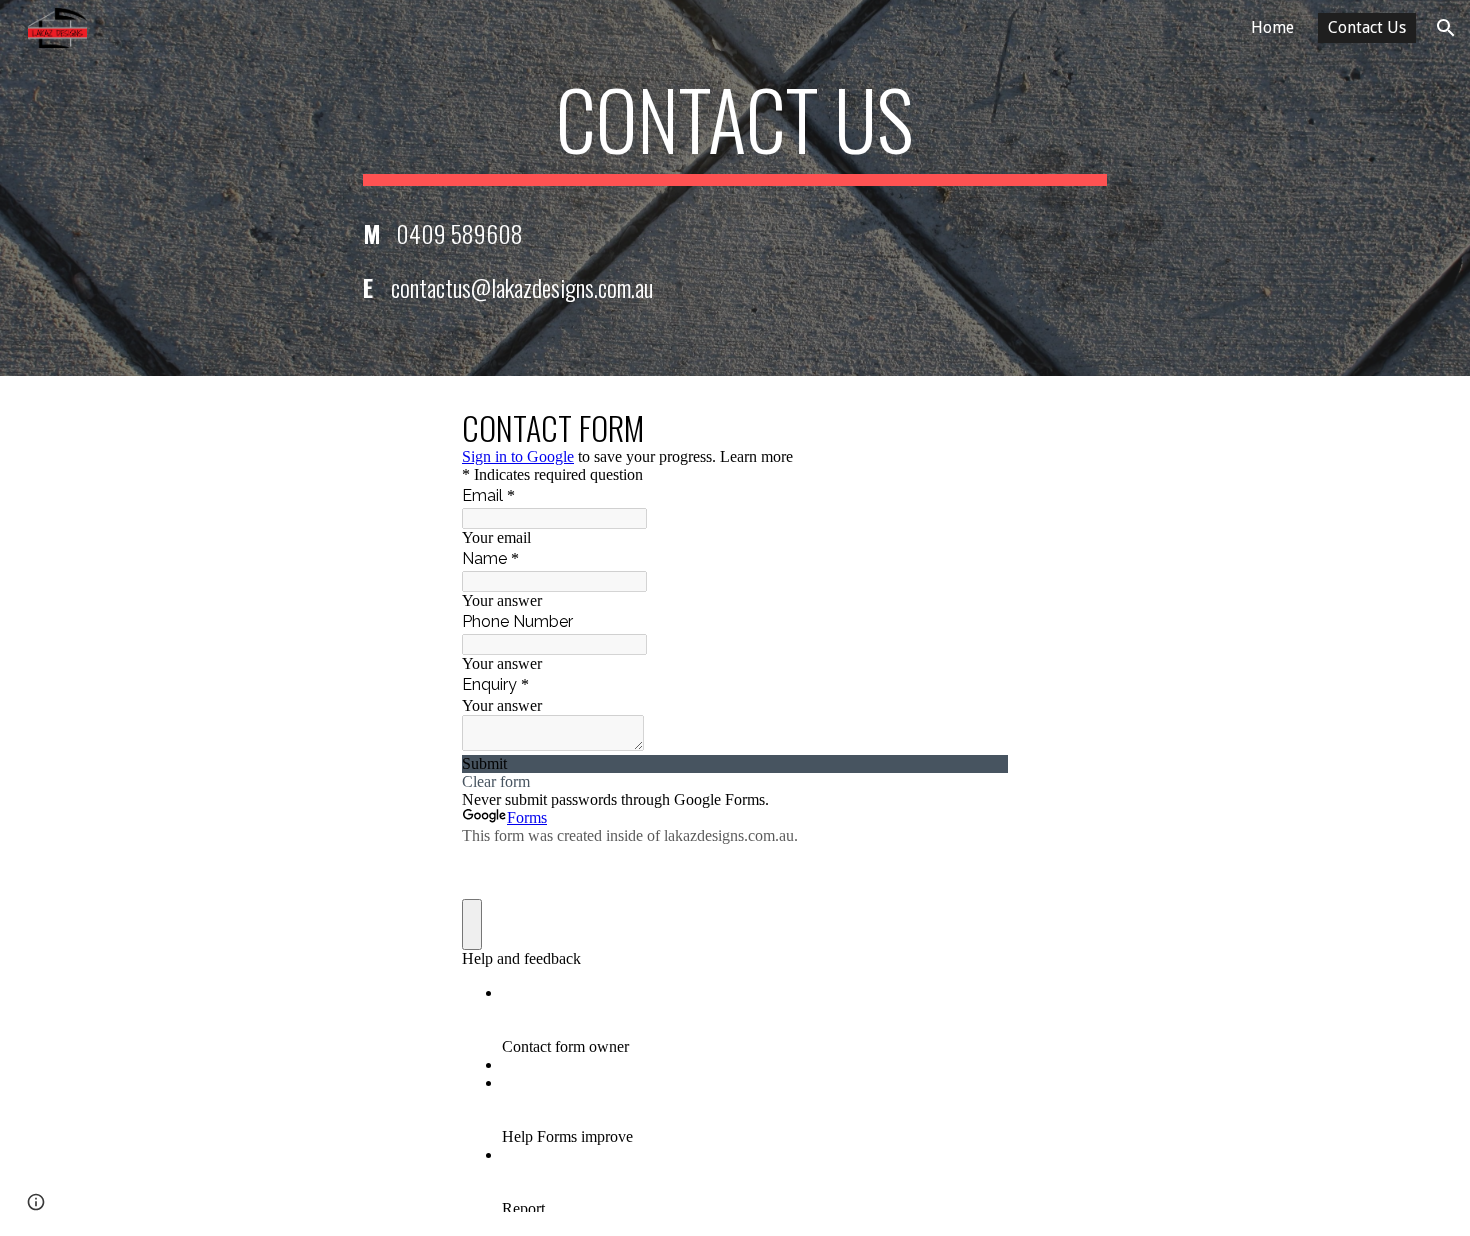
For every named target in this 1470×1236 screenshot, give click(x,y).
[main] (735, 128)
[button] (1446, 28)
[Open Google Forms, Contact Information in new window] (978, 426)
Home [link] (1272, 27)
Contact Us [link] (1367, 27)
